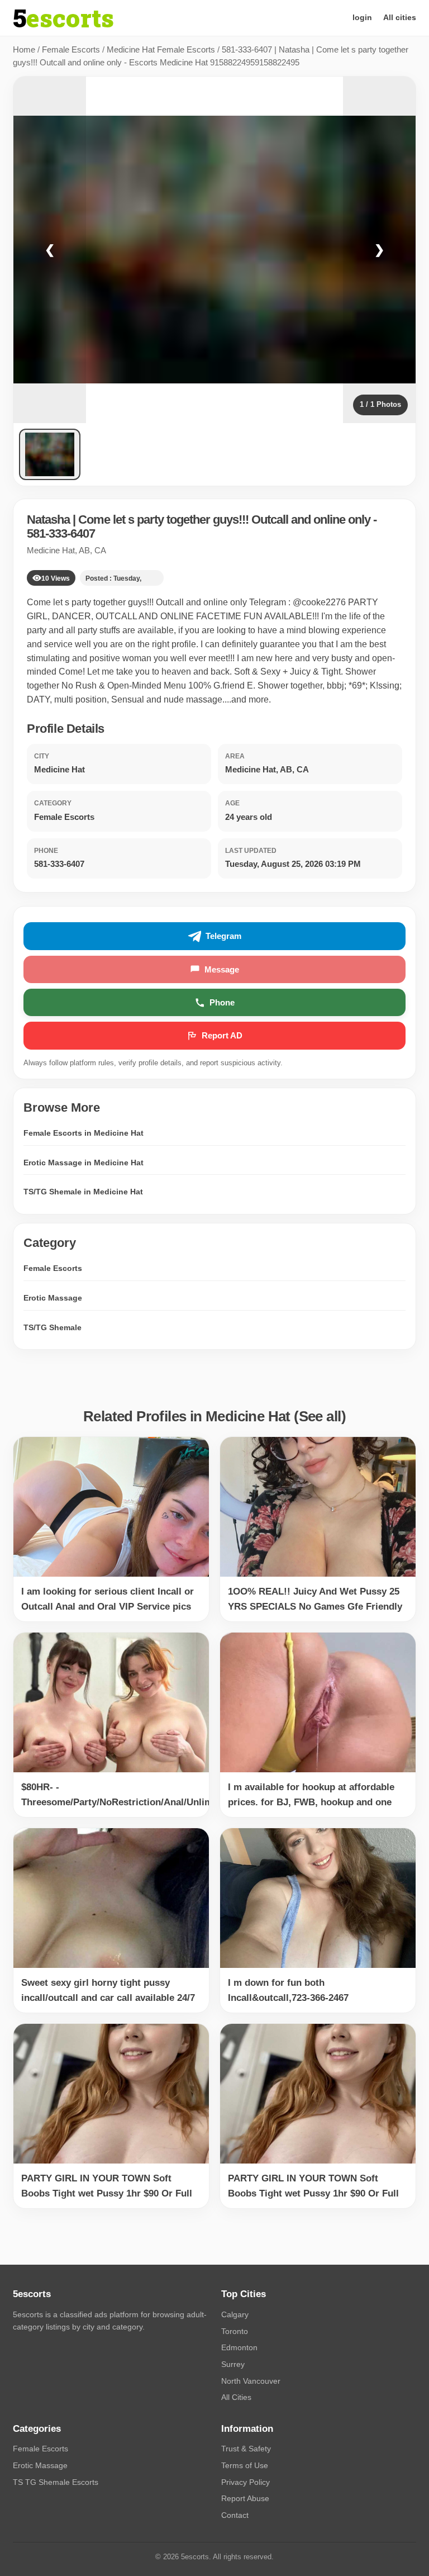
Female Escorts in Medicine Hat (84, 1133)
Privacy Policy (246, 2482)
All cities (400, 17)
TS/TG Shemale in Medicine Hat (83, 1192)
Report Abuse (245, 2498)
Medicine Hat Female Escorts (161, 49)
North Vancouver (251, 2381)
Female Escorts (71, 49)
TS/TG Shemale (53, 1327)
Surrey (233, 2364)
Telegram (223, 936)
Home (24, 49)
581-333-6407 (61, 533)
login (362, 17)
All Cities (236, 2397)
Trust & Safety (246, 2449)
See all (320, 1416)
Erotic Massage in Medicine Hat (84, 1163)
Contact (235, 2515)
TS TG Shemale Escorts (56, 2482)
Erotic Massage (53, 1298)
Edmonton (239, 2347)
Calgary (235, 2314)
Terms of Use (245, 2465)
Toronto (235, 2331)
